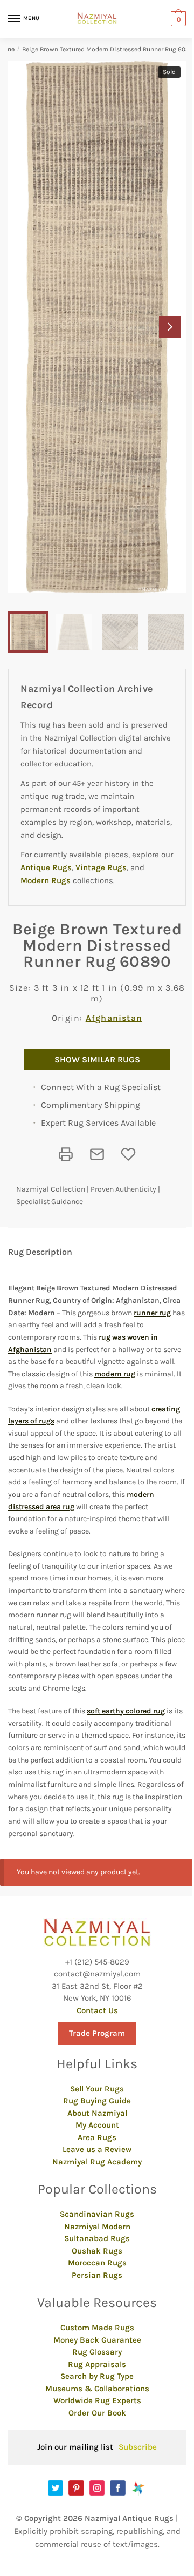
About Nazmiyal (97, 2113)
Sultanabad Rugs (97, 2238)
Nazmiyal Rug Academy (97, 2162)
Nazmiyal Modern (97, 2227)
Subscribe (138, 2447)
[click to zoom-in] (97, 327)
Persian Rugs (97, 2275)
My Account (97, 2125)
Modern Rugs (46, 880)
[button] (170, 327)
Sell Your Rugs (97, 2089)
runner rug (152, 1313)
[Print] (66, 1154)
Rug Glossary (97, 2352)
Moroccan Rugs (97, 2263)
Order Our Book (97, 2413)
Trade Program (97, 2033)
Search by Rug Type (97, 2376)
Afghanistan (114, 1018)
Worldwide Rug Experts (97, 2400)
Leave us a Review (97, 2149)
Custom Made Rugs (97, 2328)
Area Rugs (97, 2137)
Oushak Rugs (97, 2251)
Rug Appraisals (97, 2364)
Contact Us (97, 2010)
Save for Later (128, 1154)
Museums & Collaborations (97, 2389)
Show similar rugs (97, 1060)
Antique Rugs (46, 867)
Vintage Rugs (101, 867)
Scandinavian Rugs (97, 2214)
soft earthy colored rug (126, 1711)
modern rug (115, 1374)
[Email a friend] (97, 1154)
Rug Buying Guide (97, 2101)
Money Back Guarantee (97, 2340)
